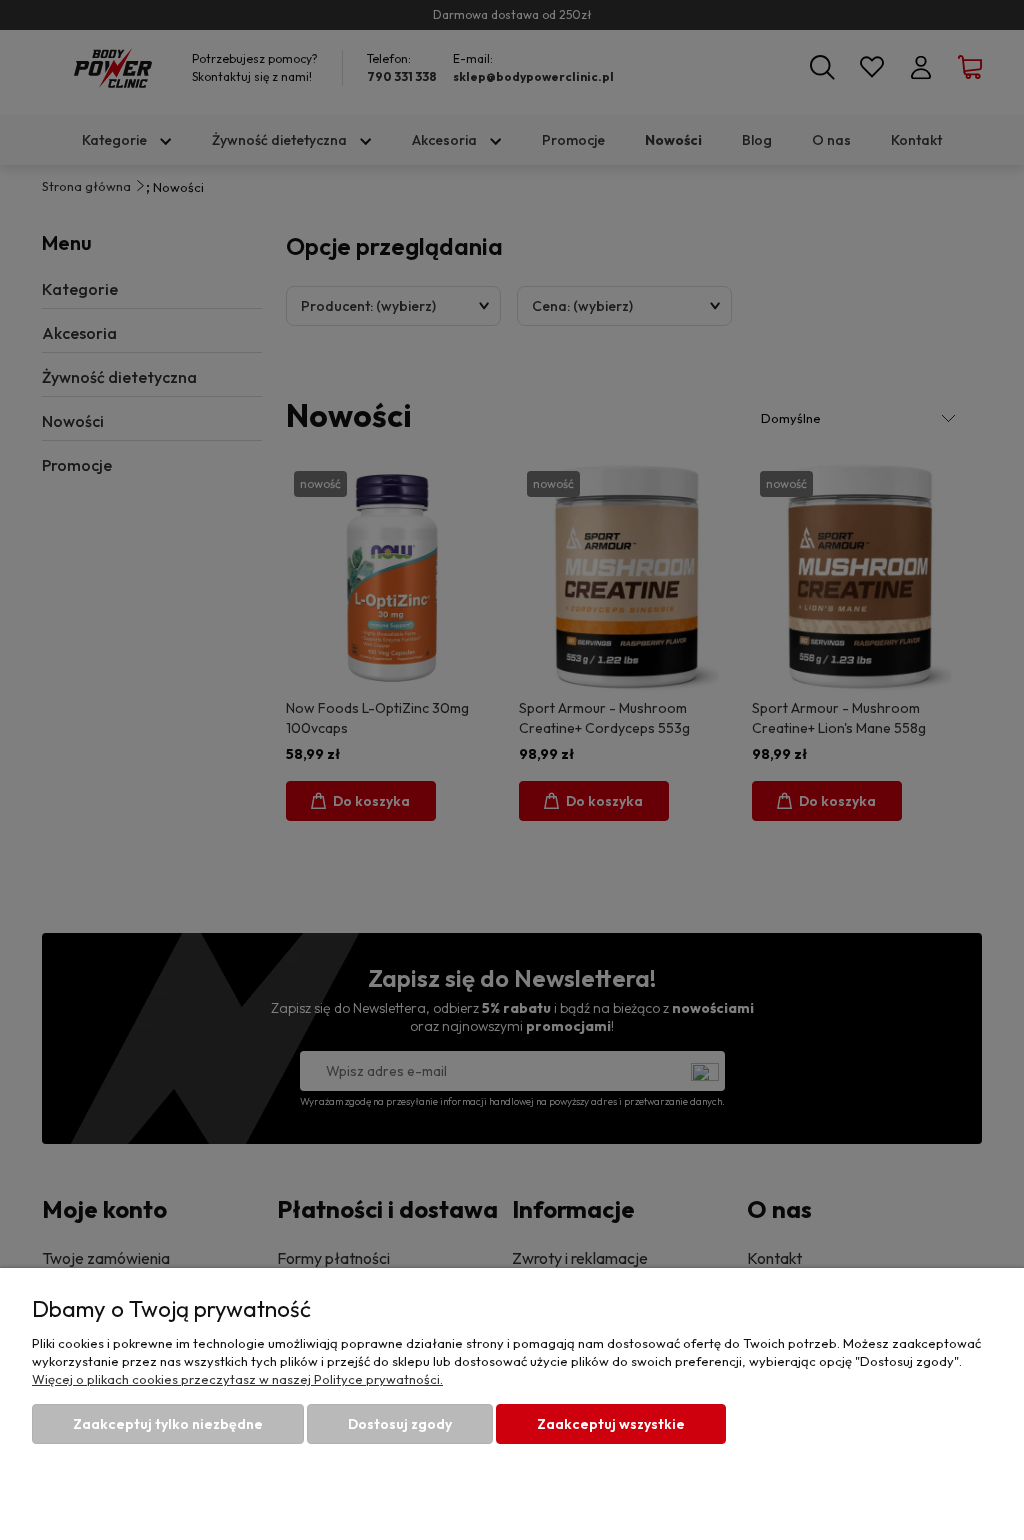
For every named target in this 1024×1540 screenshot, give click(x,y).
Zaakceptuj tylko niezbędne (168, 1424)
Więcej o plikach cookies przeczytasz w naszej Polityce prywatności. (237, 1379)
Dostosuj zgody (400, 1424)
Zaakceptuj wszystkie (611, 1424)
